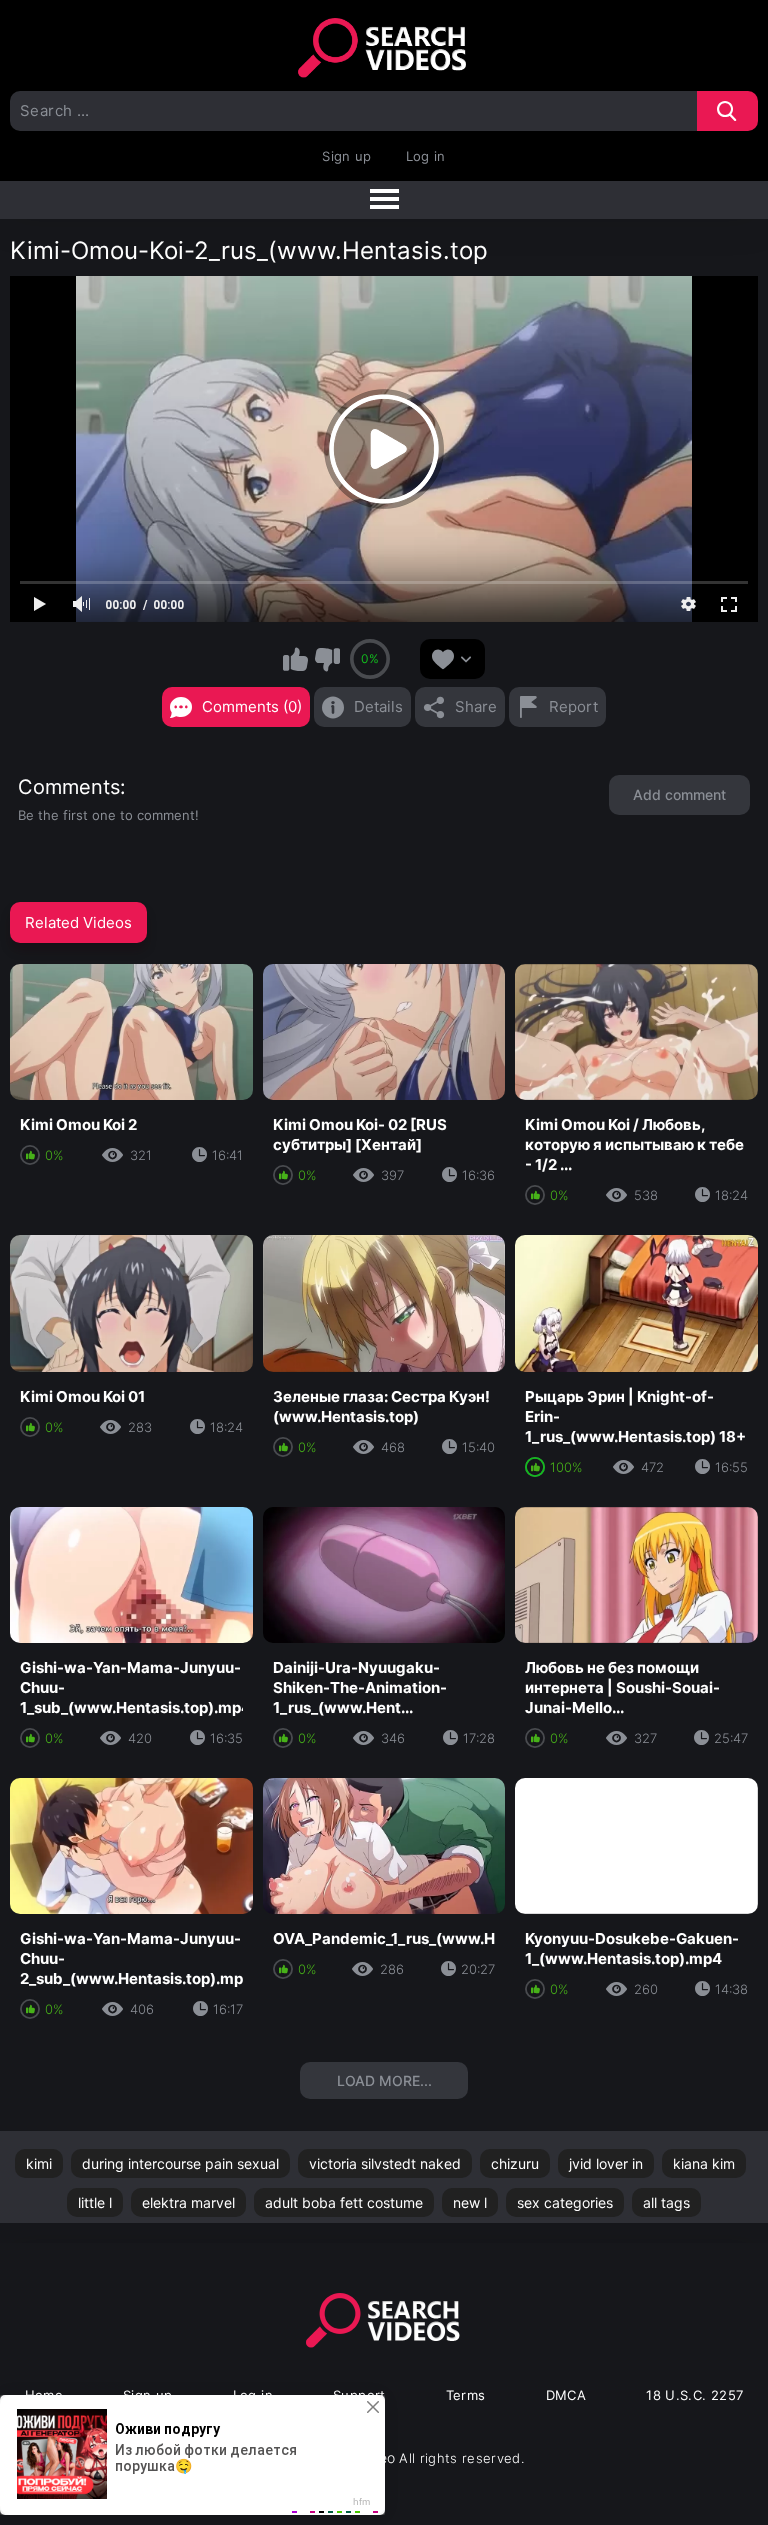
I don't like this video (327, 659)
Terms (466, 2395)
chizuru (515, 2163)
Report (573, 706)
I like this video (296, 659)
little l (95, 2202)
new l (470, 2202)
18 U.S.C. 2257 (694, 2395)
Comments (69, 787)
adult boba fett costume (344, 2202)
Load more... (384, 2080)
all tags (666, 2202)
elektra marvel (188, 2202)
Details (378, 706)
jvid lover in (606, 2163)
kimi (39, 2163)
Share (476, 706)
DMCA (566, 2395)
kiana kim (704, 2163)
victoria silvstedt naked (385, 2163)
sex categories (565, 2202)
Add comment (679, 794)
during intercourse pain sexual (180, 2163)
